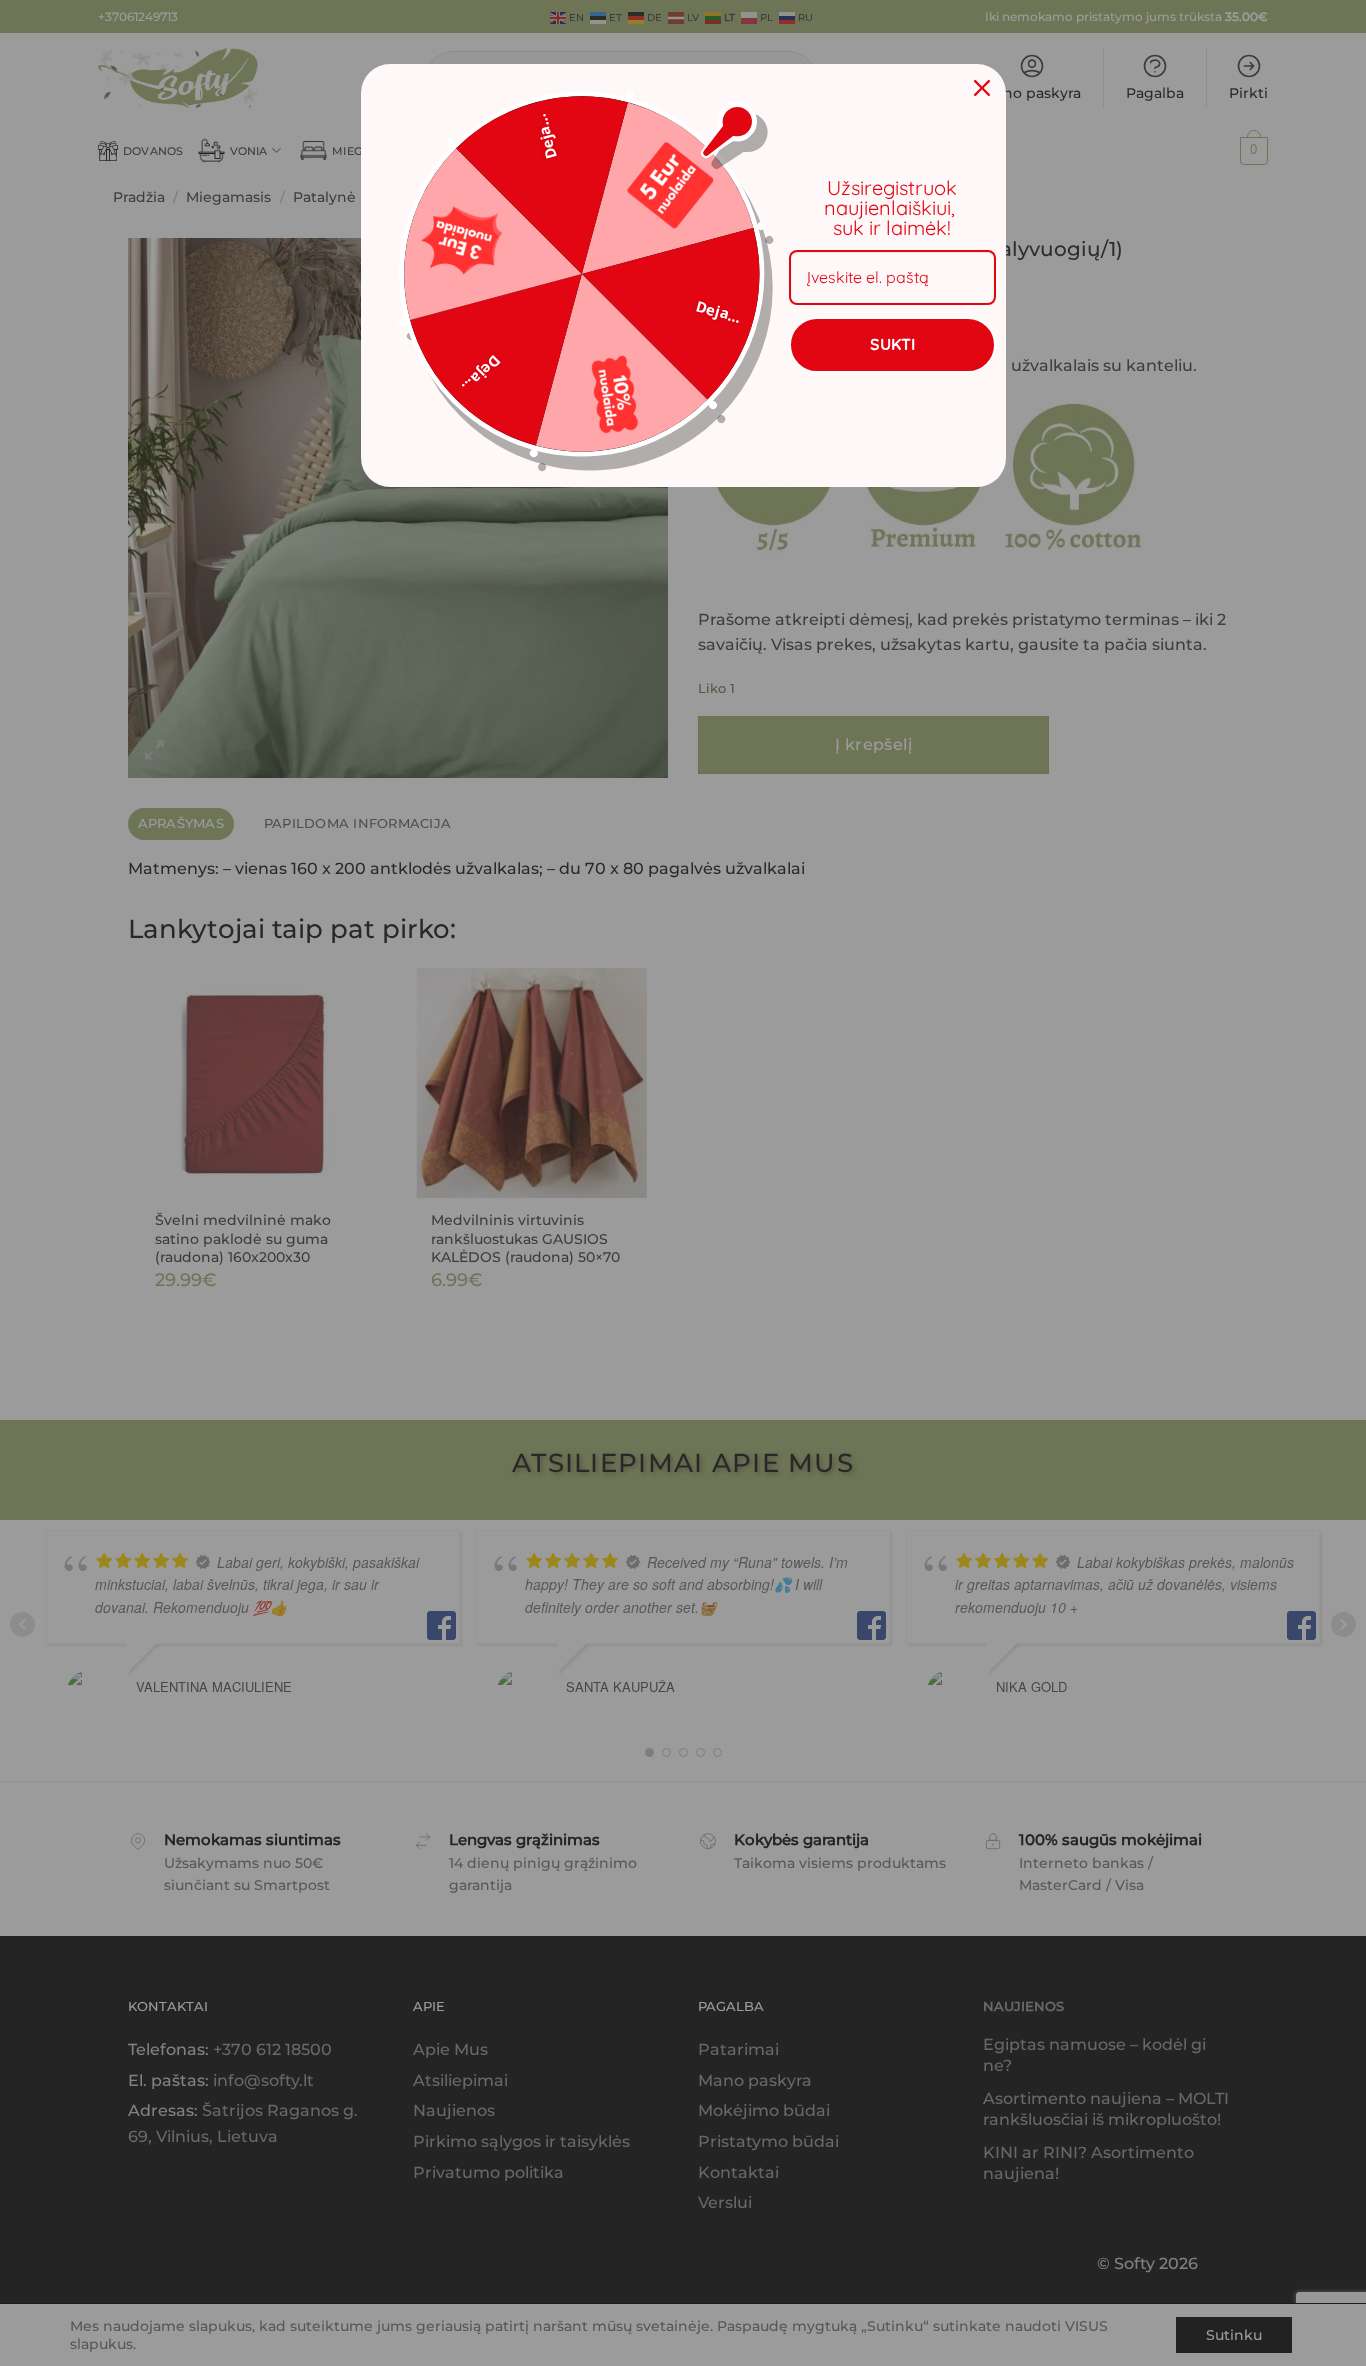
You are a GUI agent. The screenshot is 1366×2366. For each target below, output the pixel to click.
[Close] (982, 88)
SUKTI (892, 344)
